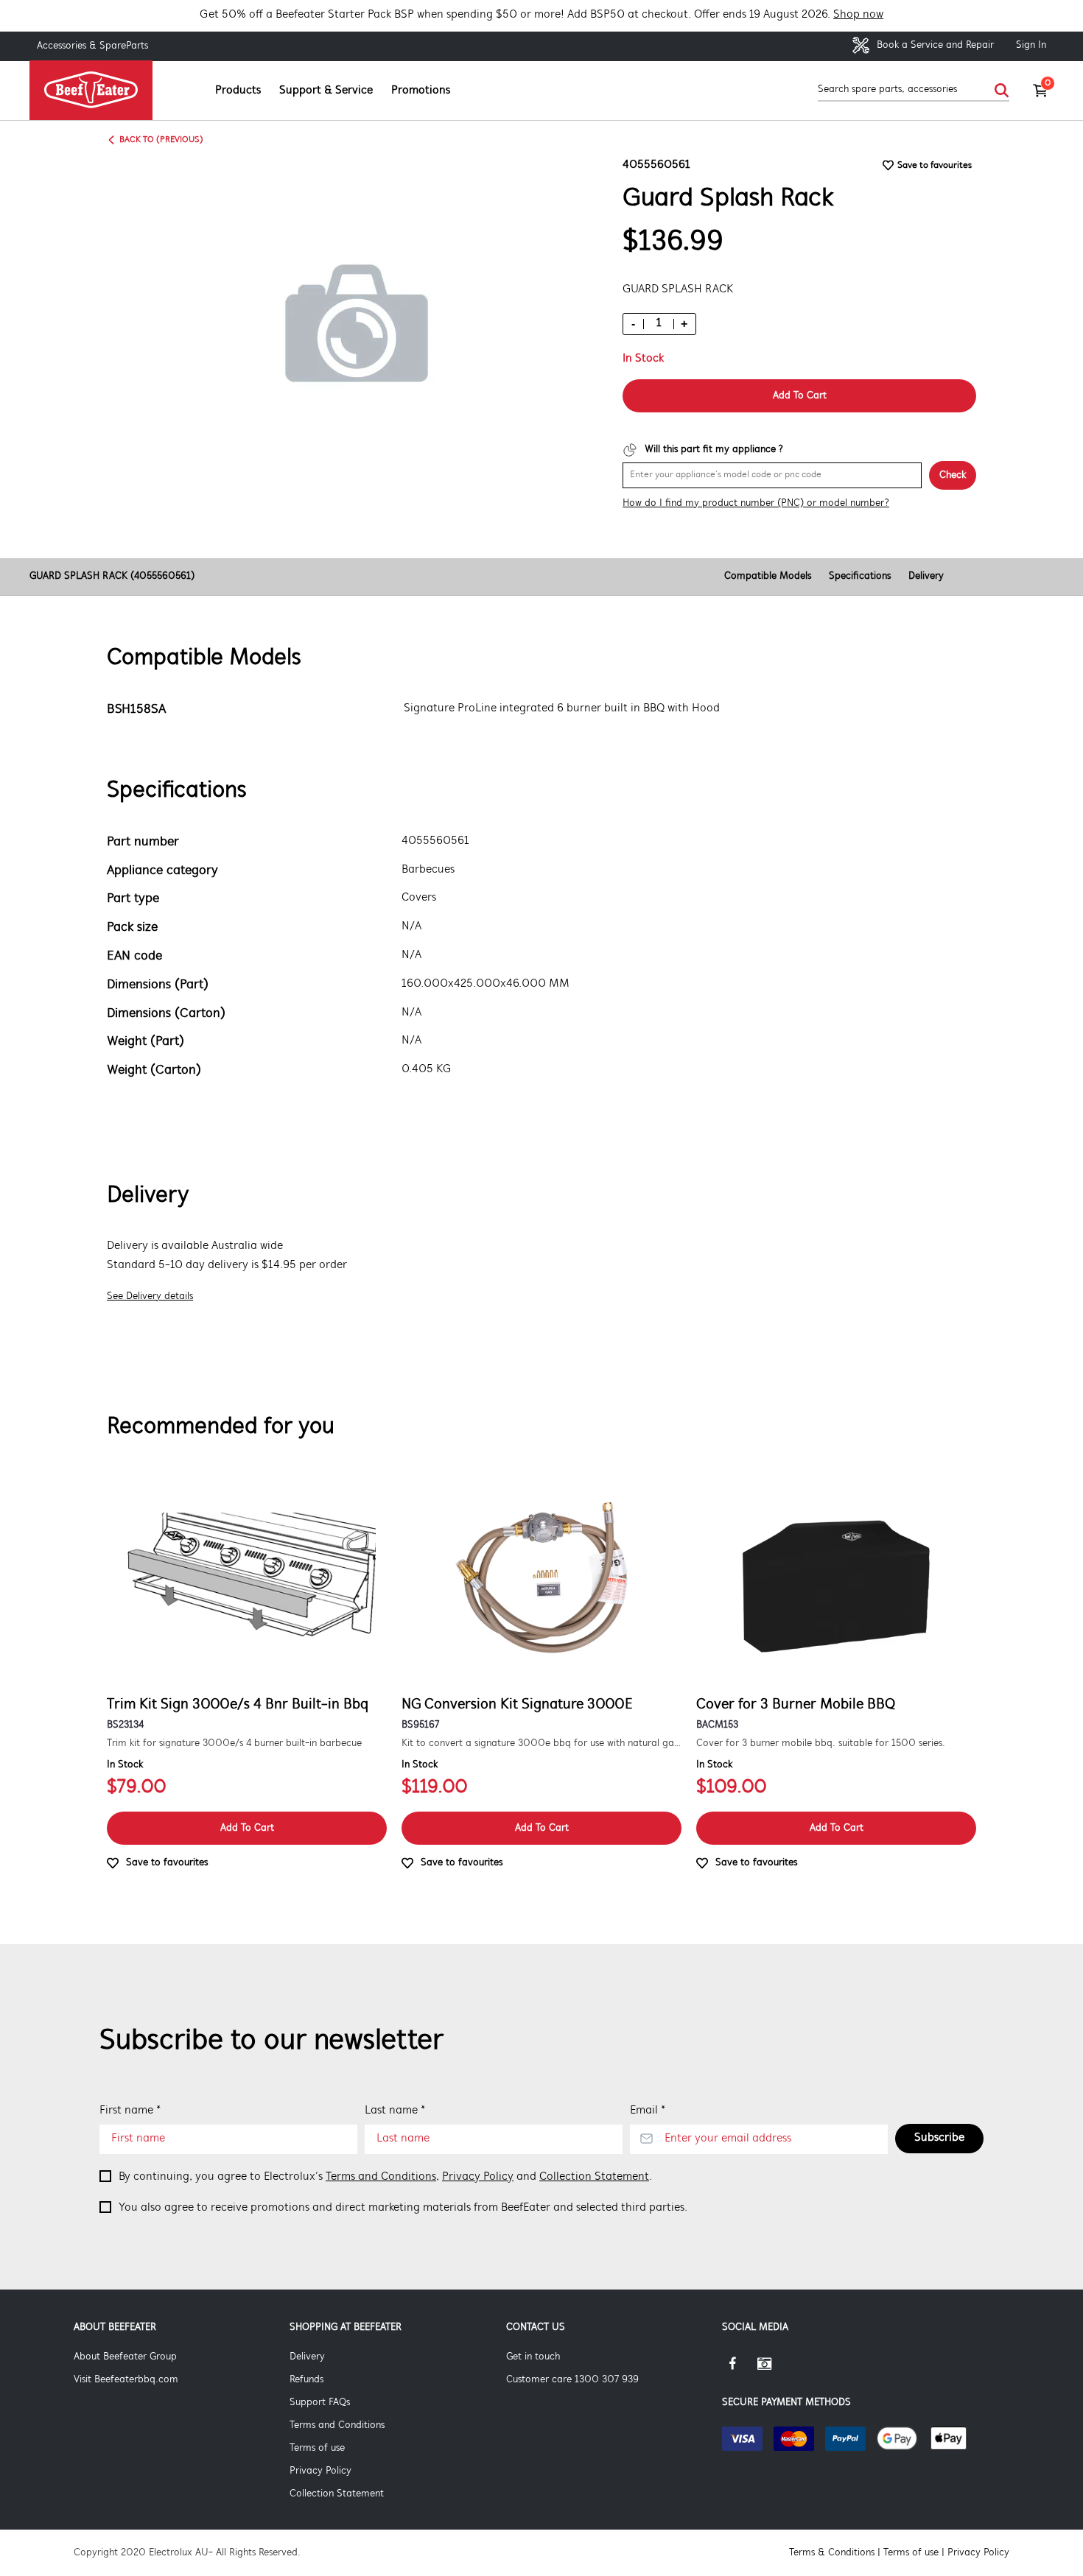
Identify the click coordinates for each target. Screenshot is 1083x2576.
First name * (130, 2111)
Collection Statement (594, 2177)
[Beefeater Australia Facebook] (740, 2369)
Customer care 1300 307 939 (572, 2380)
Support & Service (326, 91)
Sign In (1031, 45)
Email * (648, 2111)
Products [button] (238, 91)
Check (953, 475)
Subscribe (939, 2138)
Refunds (306, 2380)
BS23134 (125, 1725)
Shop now (858, 15)
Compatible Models (768, 576)
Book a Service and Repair (934, 45)
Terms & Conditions (832, 2553)
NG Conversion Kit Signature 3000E (517, 1705)
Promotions (421, 91)
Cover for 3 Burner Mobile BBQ (796, 1705)
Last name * (395, 2111)
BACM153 (717, 1725)
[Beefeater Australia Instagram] (775, 2369)
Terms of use (317, 2448)
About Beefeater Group (125, 2357)
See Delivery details (150, 1296)
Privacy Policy (478, 2177)
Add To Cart (800, 396)
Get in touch (533, 2357)
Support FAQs (320, 2403)
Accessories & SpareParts (92, 46)
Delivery (926, 576)
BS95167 (420, 1725)
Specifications (860, 576)
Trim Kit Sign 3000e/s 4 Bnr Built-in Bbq (238, 1705)
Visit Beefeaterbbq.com (126, 2380)
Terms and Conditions (381, 2177)
